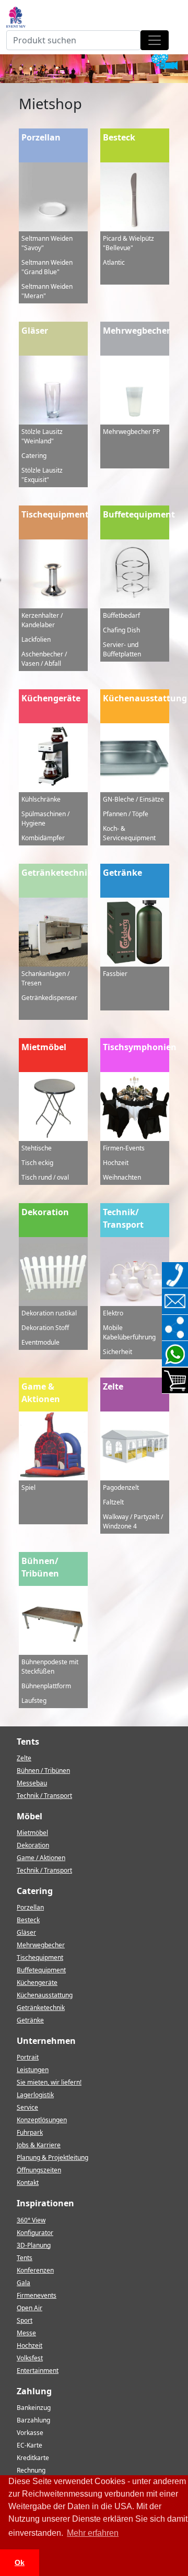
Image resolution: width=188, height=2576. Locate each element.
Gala (23, 2283)
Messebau (32, 1783)
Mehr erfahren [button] (93, 2533)
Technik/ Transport (123, 1218)
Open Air (30, 2308)
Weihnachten (122, 1177)
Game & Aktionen (41, 1393)
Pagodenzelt (121, 1487)
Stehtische (37, 1148)
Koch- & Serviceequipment (129, 833)
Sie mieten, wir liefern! (49, 2082)
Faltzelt (113, 1502)
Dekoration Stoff (45, 1328)
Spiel (28, 1487)
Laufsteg (34, 1701)
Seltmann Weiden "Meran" (47, 291)
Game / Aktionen (41, 1858)
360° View (31, 2220)
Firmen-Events (124, 1148)
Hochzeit (116, 1163)
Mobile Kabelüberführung (129, 1332)
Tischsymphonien (136, 1047)
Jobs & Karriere (39, 2145)
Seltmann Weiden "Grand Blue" (47, 267)
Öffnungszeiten (39, 2170)
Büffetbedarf (121, 615)
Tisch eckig (37, 1163)
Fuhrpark (30, 2132)
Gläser (35, 331)
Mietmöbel (44, 1047)
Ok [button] (20, 2562)
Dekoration (45, 1212)
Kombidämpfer (43, 838)
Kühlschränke (41, 799)
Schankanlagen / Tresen (45, 978)
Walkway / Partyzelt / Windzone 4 (133, 1521)
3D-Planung (34, 2245)
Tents (25, 2258)
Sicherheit (118, 1352)
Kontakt (28, 2183)
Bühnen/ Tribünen (40, 1567)
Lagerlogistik (35, 2095)
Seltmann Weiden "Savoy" (47, 243)
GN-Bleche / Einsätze (133, 799)
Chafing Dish (121, 630)
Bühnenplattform (46, 1686)
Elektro (113, 1313)
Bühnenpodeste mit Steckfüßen (50, 1667)
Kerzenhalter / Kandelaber (42, 620)
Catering (34, 456)
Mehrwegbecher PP (131, 432)
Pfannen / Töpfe (126, 814)
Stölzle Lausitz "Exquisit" (42, 475)
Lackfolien (36, 639)
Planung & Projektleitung (52, 2157)
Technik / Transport (44, 1796)
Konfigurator (35, 2233)
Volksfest (30, 2358)
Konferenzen (35, 2270)
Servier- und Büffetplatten (122, 649)
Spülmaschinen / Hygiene (45, 819)
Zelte (113, 1386)
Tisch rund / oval (45, 1177)
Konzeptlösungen (42, 2120)
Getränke (122, 873)
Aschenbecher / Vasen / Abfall (44, 659)
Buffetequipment (136, 514)
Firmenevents (37, 2295)
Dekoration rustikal (49, 1313)
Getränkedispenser (49, 998)
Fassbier (115, 974)
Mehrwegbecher (136, 331)
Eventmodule (40, 1342)
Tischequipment (55, 514)
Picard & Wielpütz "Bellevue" (128, 243)
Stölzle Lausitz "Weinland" (42, 436)
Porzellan (41, 137)
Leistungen (33, 2070)
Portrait (28, 2057)
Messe (26, 2333)
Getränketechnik (55, 873)
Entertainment (38, 2371)
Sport (25, 2320)
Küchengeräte (51, 698)
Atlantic (114, 262)
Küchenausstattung (136, 698)
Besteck (119, 137)
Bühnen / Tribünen (43, 1771)
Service (27, 2107)
